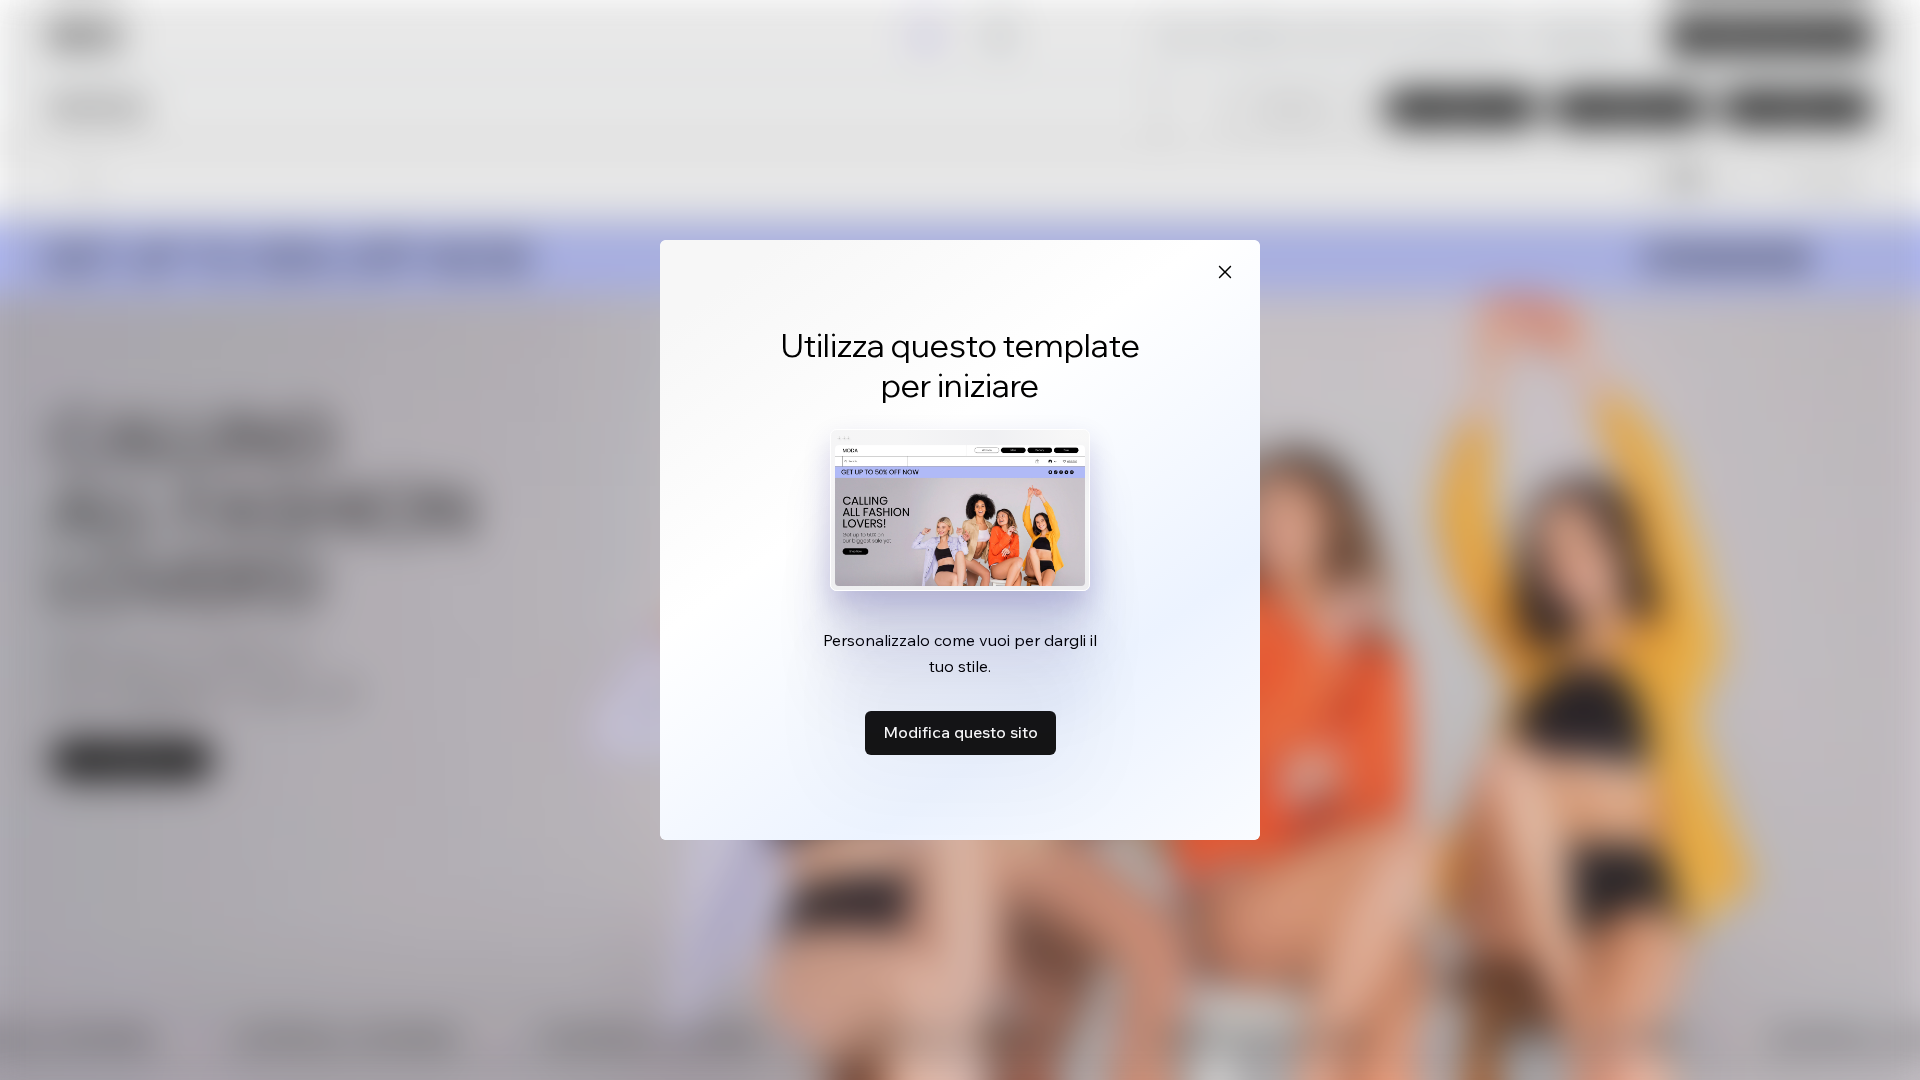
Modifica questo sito (960, 732)
